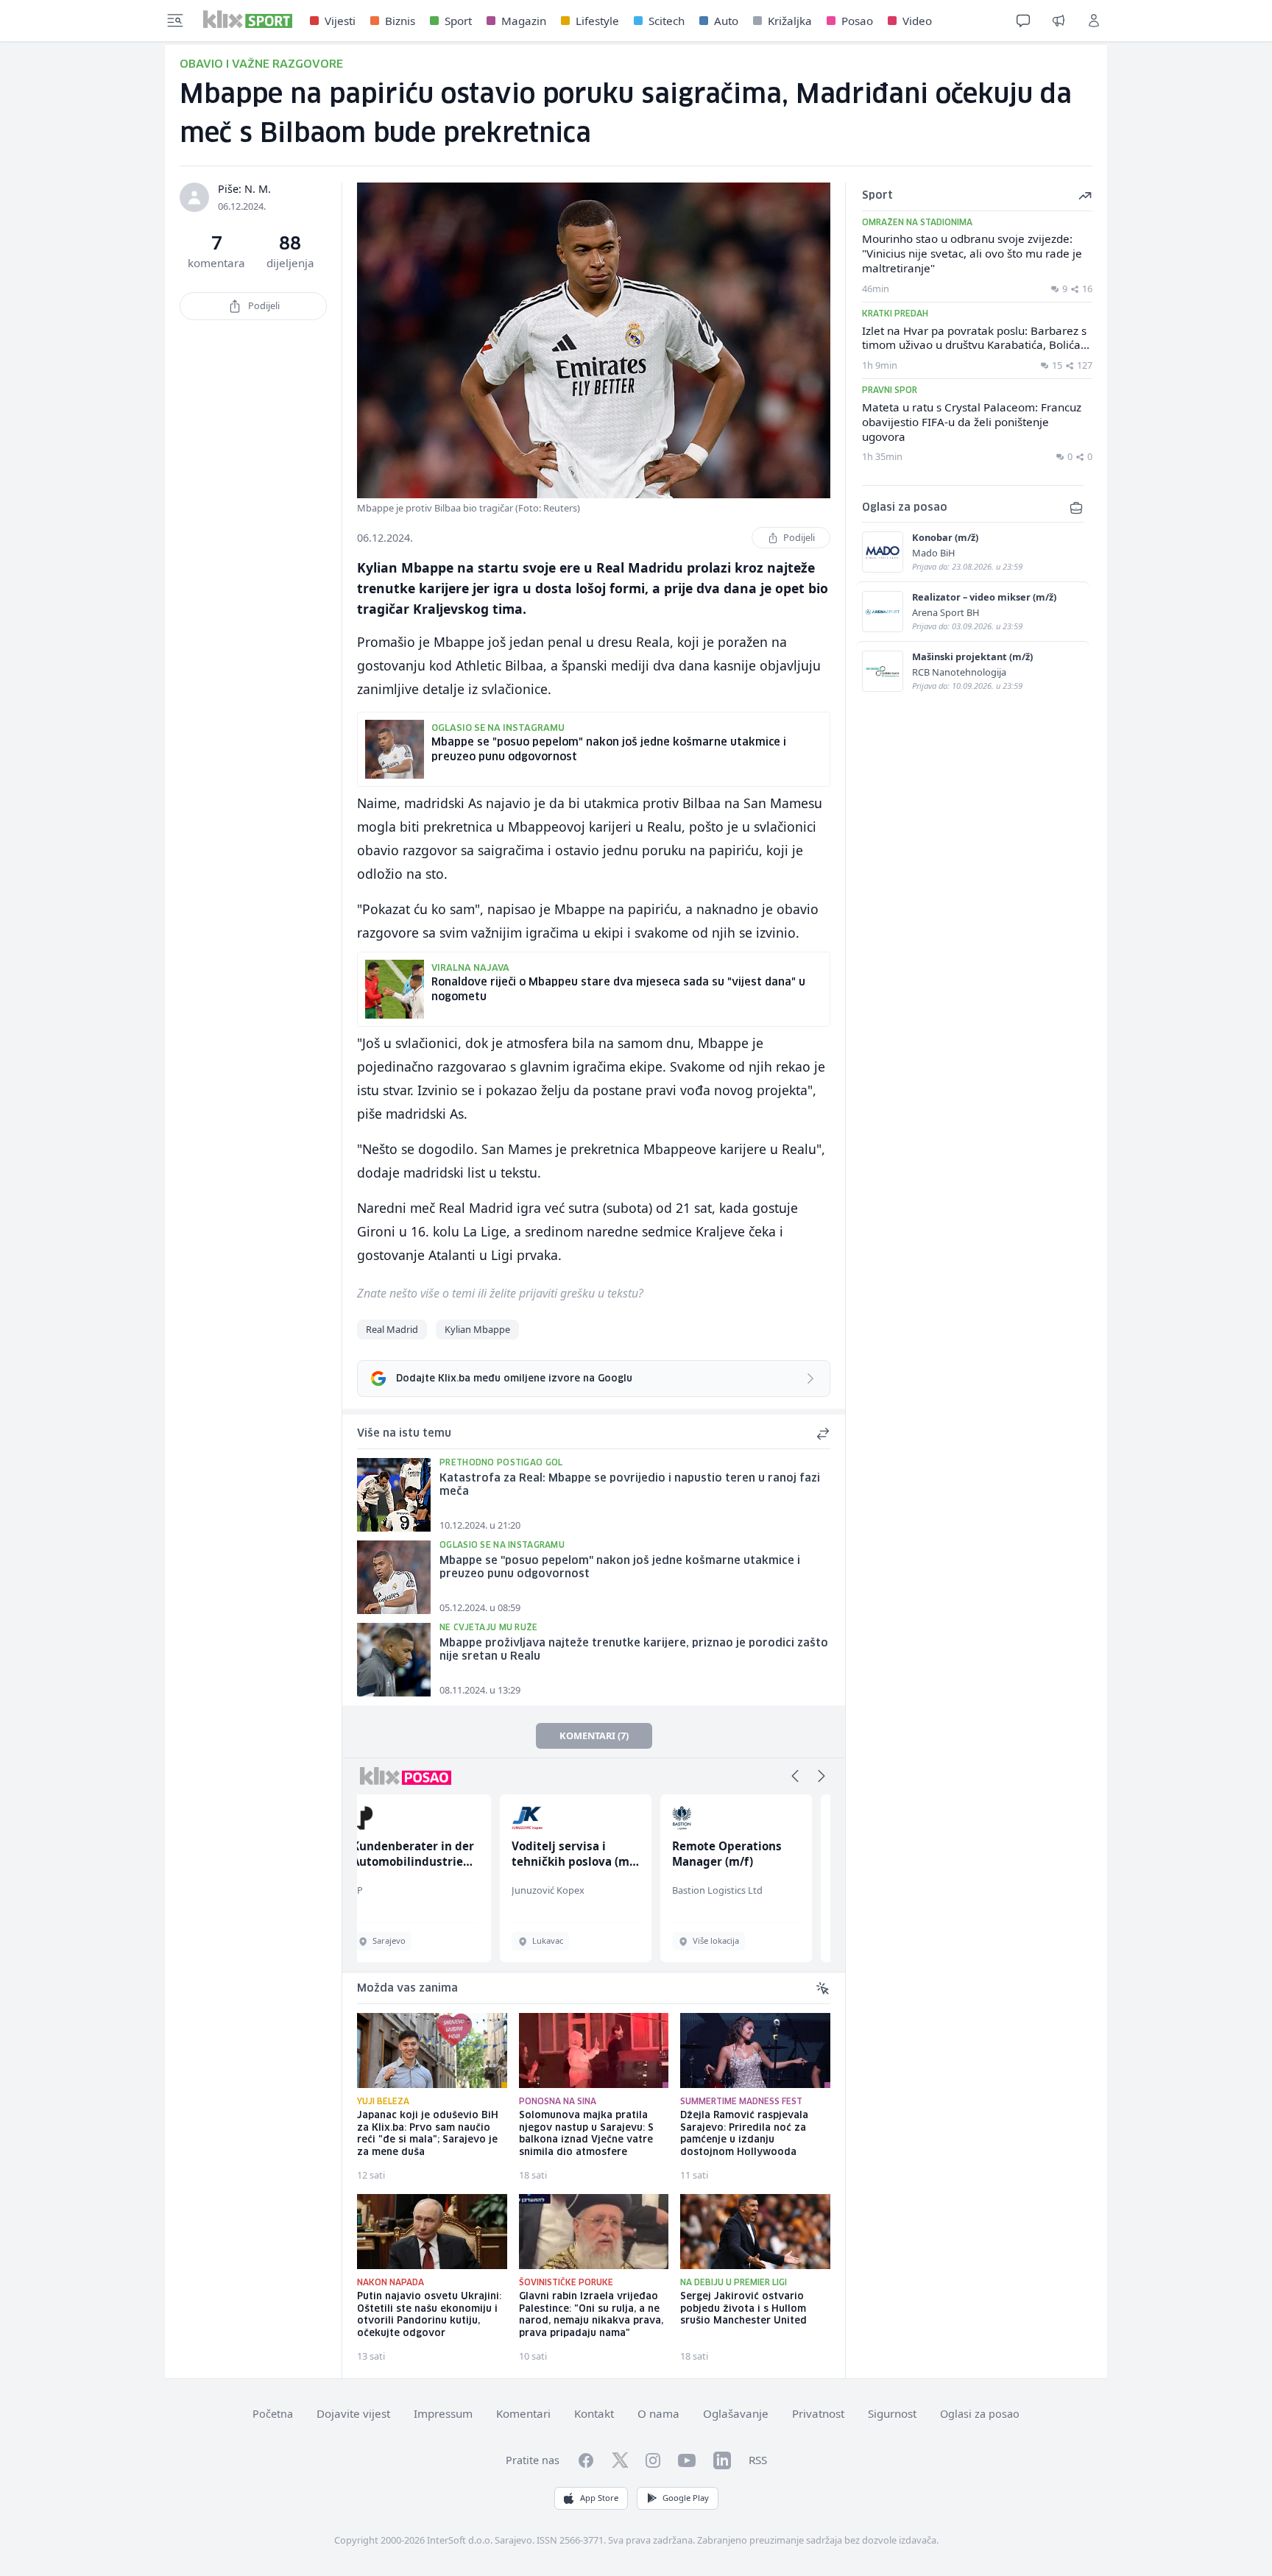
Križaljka (790, 21)
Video (917, 21)
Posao (857, 21)
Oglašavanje (736, 2413)
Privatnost (818, 2413)
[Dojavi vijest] (1059, 21)
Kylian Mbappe (477, 1329)
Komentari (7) (594, 1735)
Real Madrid (392, 1329)
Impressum (443, 2413)
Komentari (523, 2413)
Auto (726, 21)
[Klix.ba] (248, 19)
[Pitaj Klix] (1023, 21)
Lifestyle (597, 21)
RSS (758, 2460)
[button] (795, 1776)
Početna (273, 2414)
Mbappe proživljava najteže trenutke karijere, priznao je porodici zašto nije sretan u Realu (634, 1650)
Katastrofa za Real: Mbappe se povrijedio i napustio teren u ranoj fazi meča (630, 1486)
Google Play (686, 2498)
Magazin (524, 21)
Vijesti (340, 21)
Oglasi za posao (980, 2414)
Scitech (667, 21)
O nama (658, 2413)
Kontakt (594, 2413)
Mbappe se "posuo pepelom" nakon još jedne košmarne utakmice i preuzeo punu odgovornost (620, 1568)
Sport (458, 21)
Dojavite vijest (353, 2413)
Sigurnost (892, 2413)
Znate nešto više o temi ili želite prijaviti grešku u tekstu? (500, 1293)
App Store (599, 2498)
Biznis (400, 21)
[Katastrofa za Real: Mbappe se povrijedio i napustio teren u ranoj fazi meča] (394, 1495)
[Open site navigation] (175, 21)
